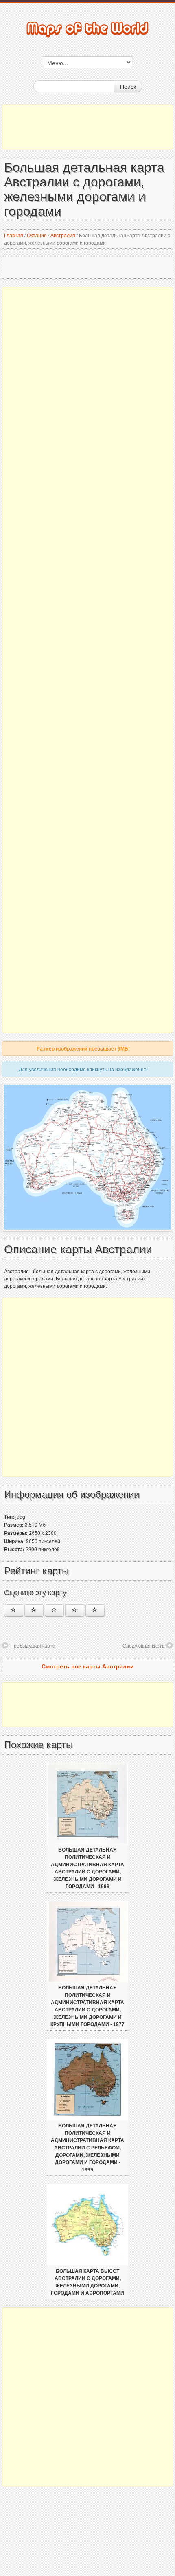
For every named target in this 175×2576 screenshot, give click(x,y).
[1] (14, 1611)
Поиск (128, 86)
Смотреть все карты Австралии (88, 1666)
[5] (95, 1611)
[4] (75, 1611)
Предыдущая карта (33, 1645)
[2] (34, 1611)
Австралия (63, 235)
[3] (54, 1611)
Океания (37, 235)
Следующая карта (144, 1645)
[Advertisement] (87, 127)
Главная (14, 235)
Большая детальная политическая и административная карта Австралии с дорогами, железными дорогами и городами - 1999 (87, 1868)
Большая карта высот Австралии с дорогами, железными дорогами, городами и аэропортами (87, 2282)
